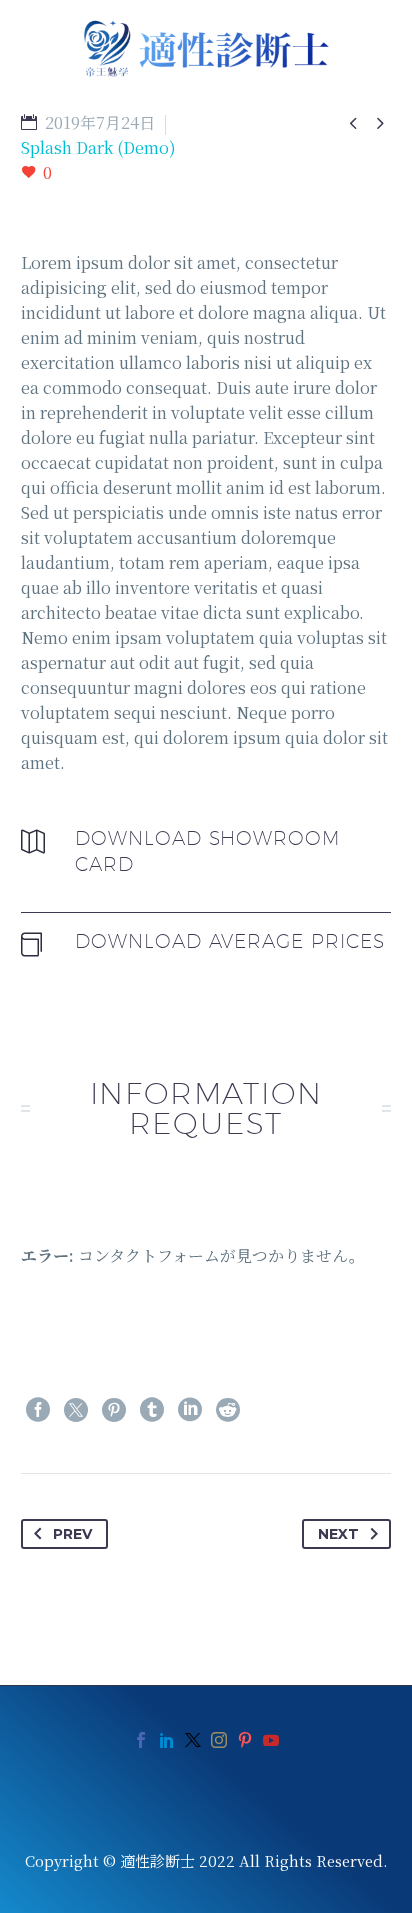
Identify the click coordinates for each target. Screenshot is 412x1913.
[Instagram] (219, 1740)
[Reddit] (228, 1410)
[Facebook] (38, 1410)
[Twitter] (76, 1410)
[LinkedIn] (190, 1410)
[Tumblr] (152, 1410)
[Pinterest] (114, 1410)
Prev (72, 1534)
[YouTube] (271, 1740)
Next (338, 1534)
